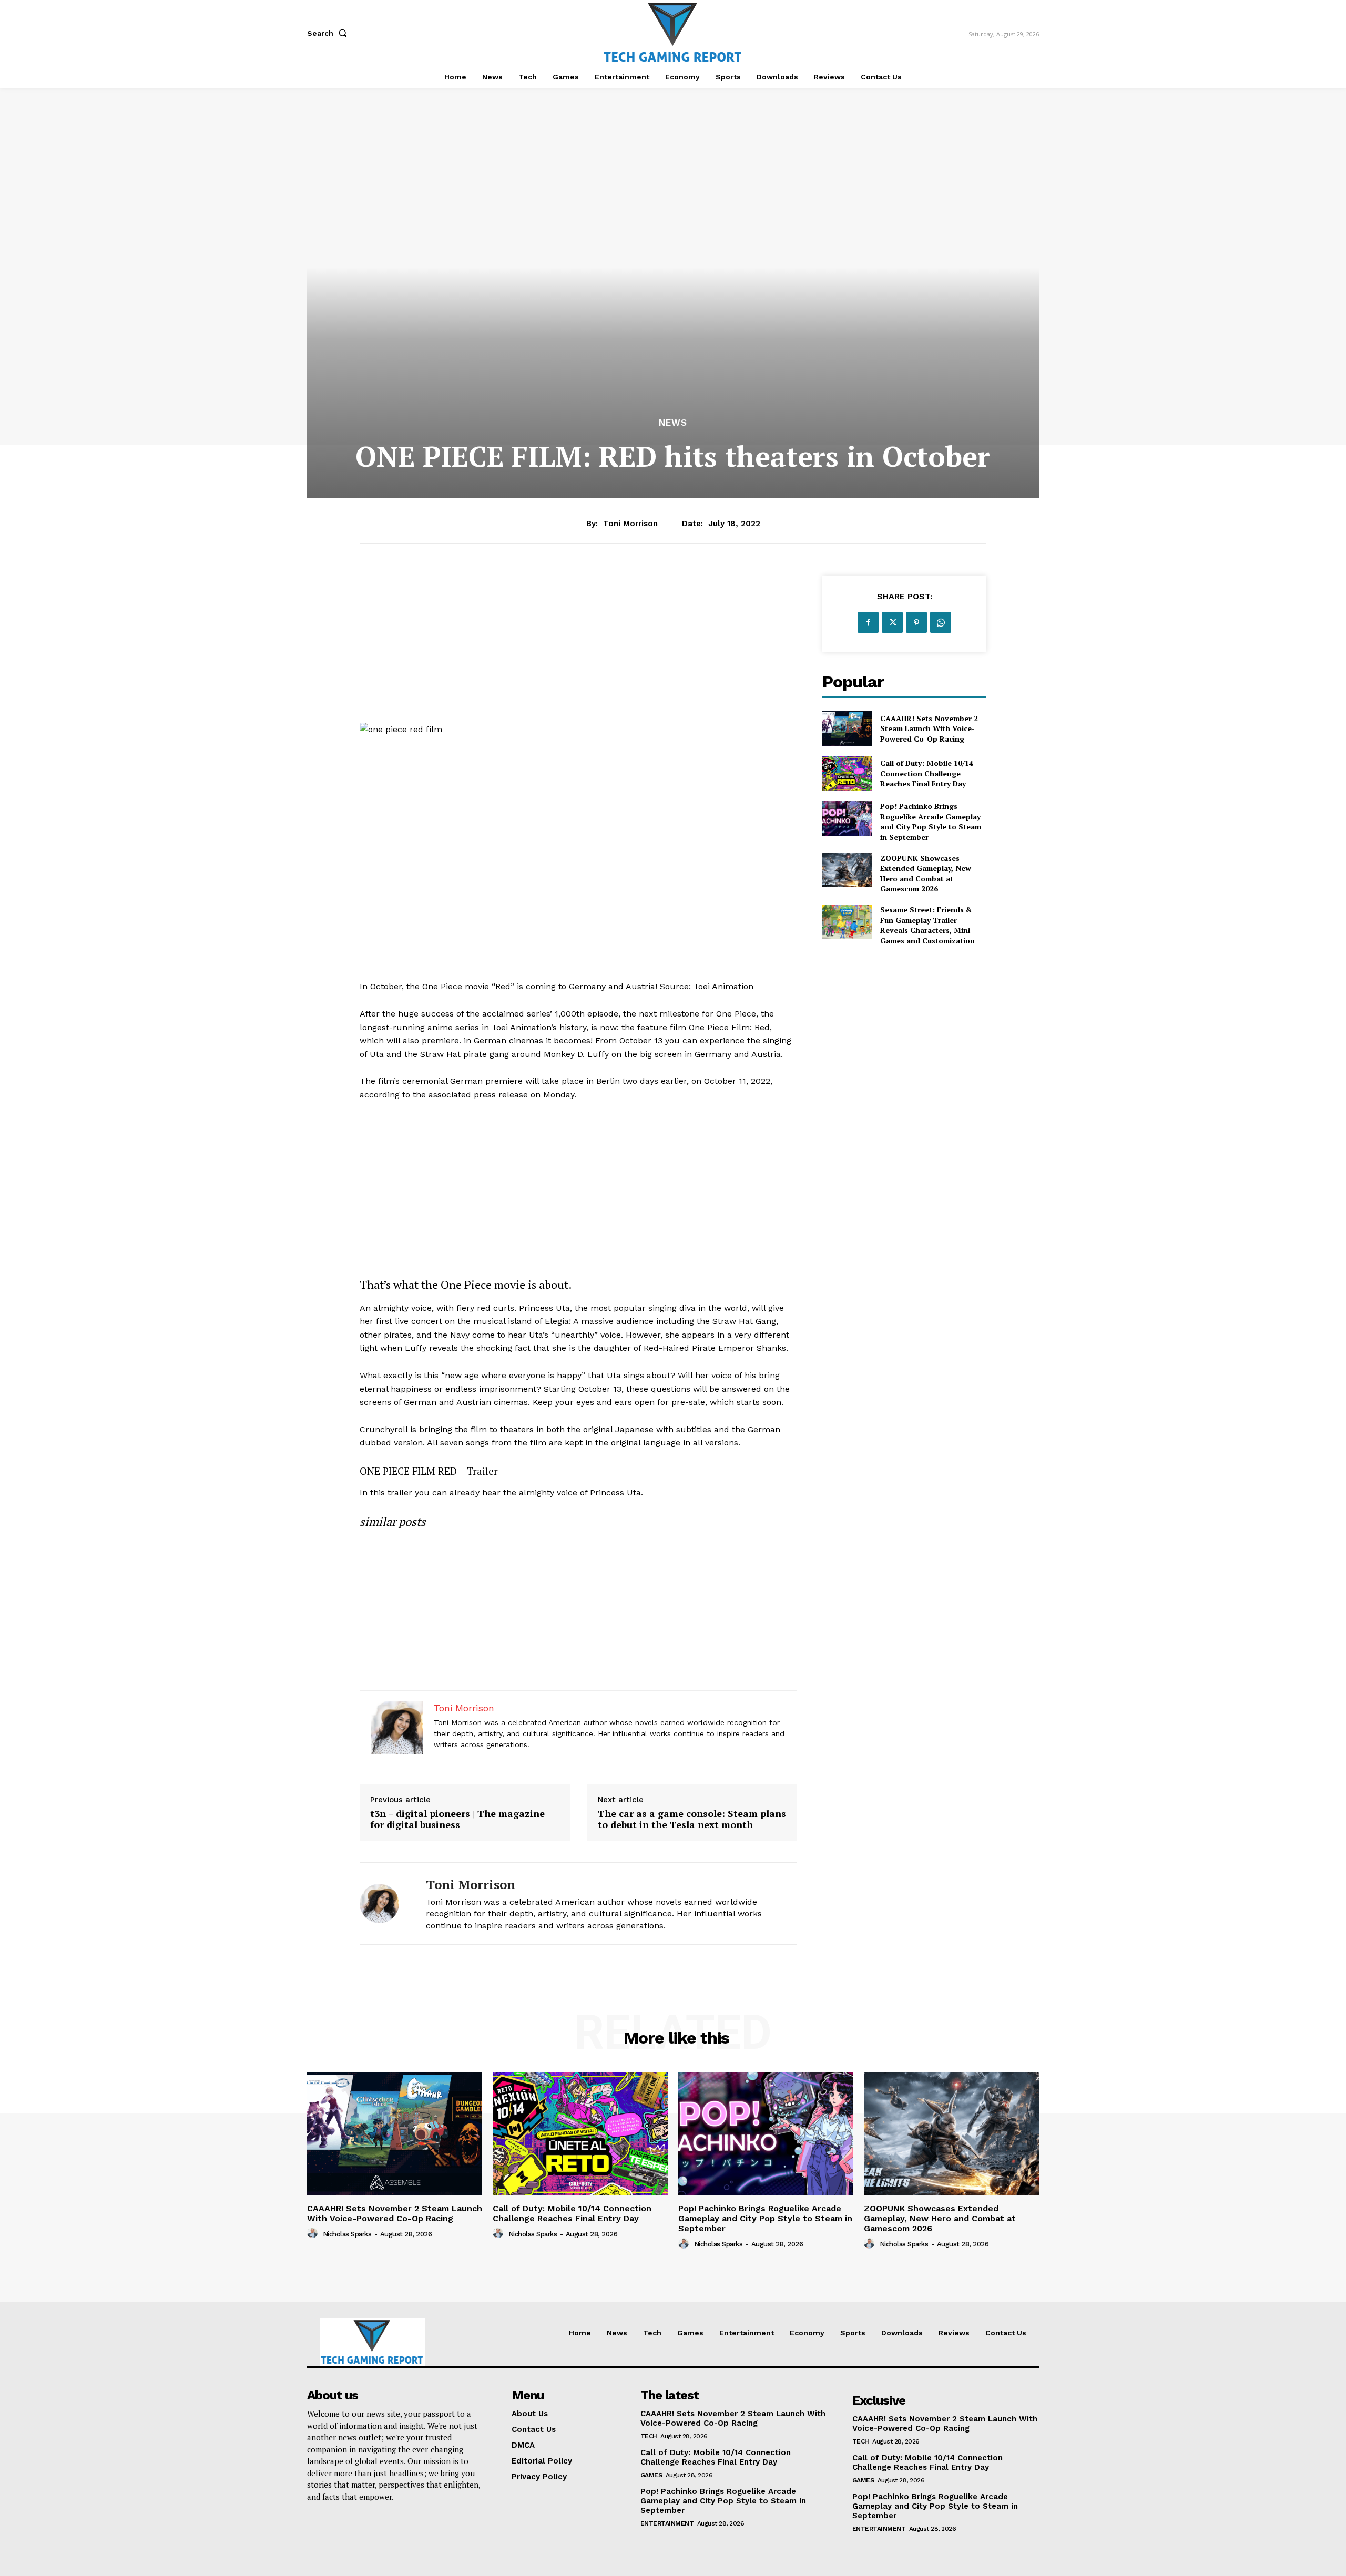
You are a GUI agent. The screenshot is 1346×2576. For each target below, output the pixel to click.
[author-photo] (314, 2233)
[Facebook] (868, 622)
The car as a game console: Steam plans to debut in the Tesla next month (692, 1819)
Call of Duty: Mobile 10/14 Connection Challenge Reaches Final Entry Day (927, 773)
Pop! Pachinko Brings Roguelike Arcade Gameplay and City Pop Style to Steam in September (931, 822)
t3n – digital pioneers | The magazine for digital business (457, 1819)
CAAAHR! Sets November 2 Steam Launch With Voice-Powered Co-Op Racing (929, 728)
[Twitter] (892, 622)
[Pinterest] (916, 622)
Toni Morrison (630, 524)
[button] (329, 33)
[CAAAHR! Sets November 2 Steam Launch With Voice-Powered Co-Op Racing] (847, 728)
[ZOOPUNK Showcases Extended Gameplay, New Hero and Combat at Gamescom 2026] (847, 870)
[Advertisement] (578, 649)
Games (651, 2475)
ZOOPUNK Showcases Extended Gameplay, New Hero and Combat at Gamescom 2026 (926, 874)
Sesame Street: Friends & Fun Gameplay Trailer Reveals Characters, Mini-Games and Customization (927, 925)
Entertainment (667, 2523)
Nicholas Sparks (347, 2234)
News (673, 423)
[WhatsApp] (941, 622)
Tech (649, 2436)
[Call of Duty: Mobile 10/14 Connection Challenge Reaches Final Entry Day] (847, 773)
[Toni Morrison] (385, 1903)
